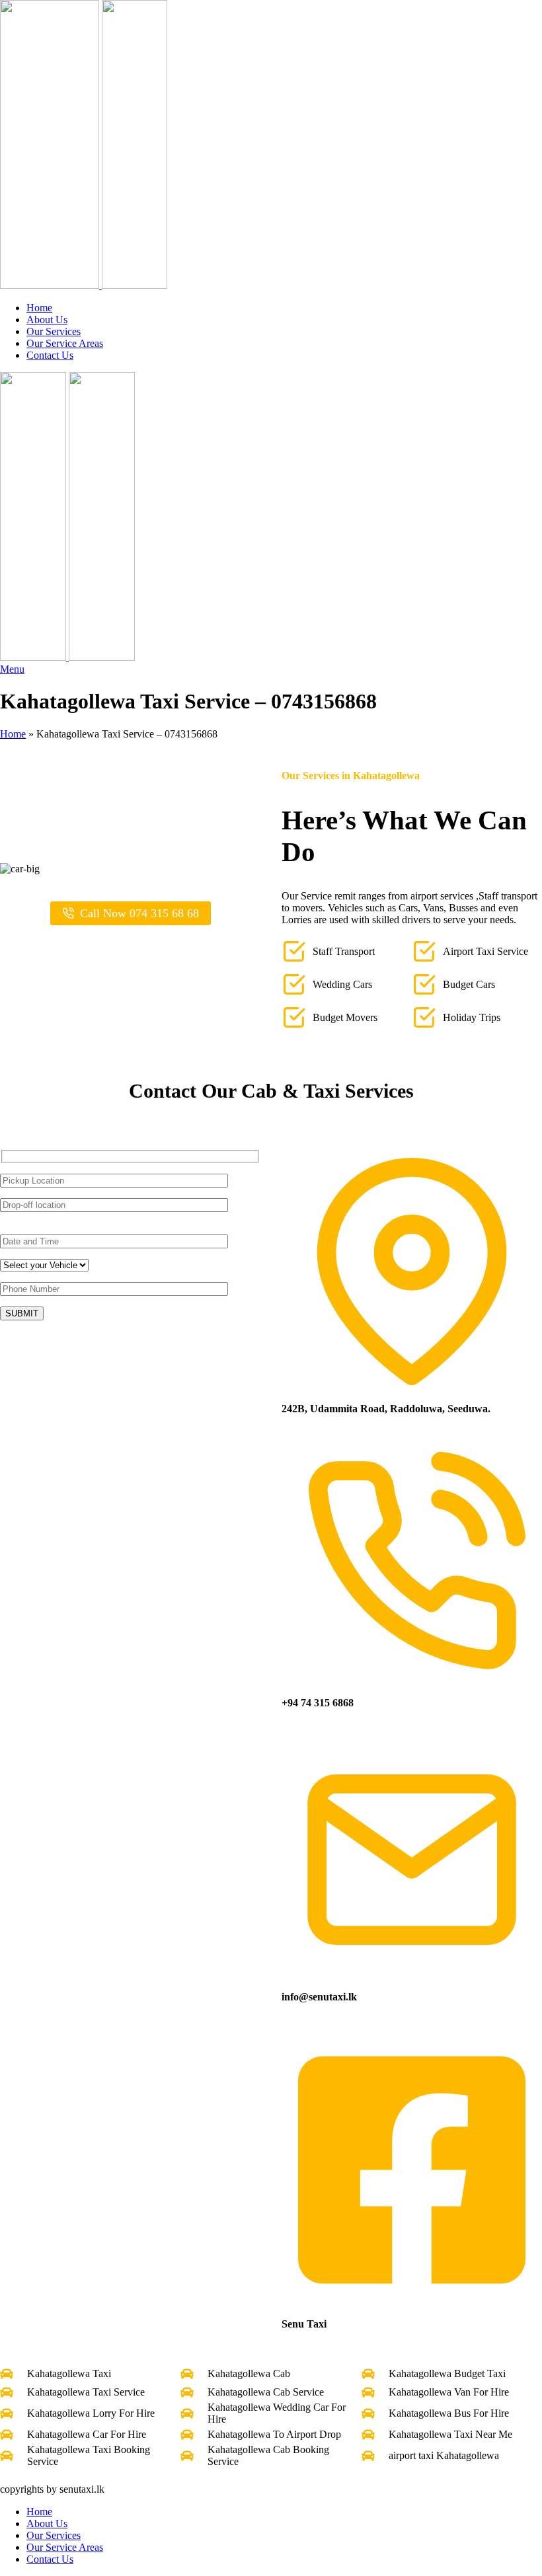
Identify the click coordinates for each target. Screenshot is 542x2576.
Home (13, 734)
